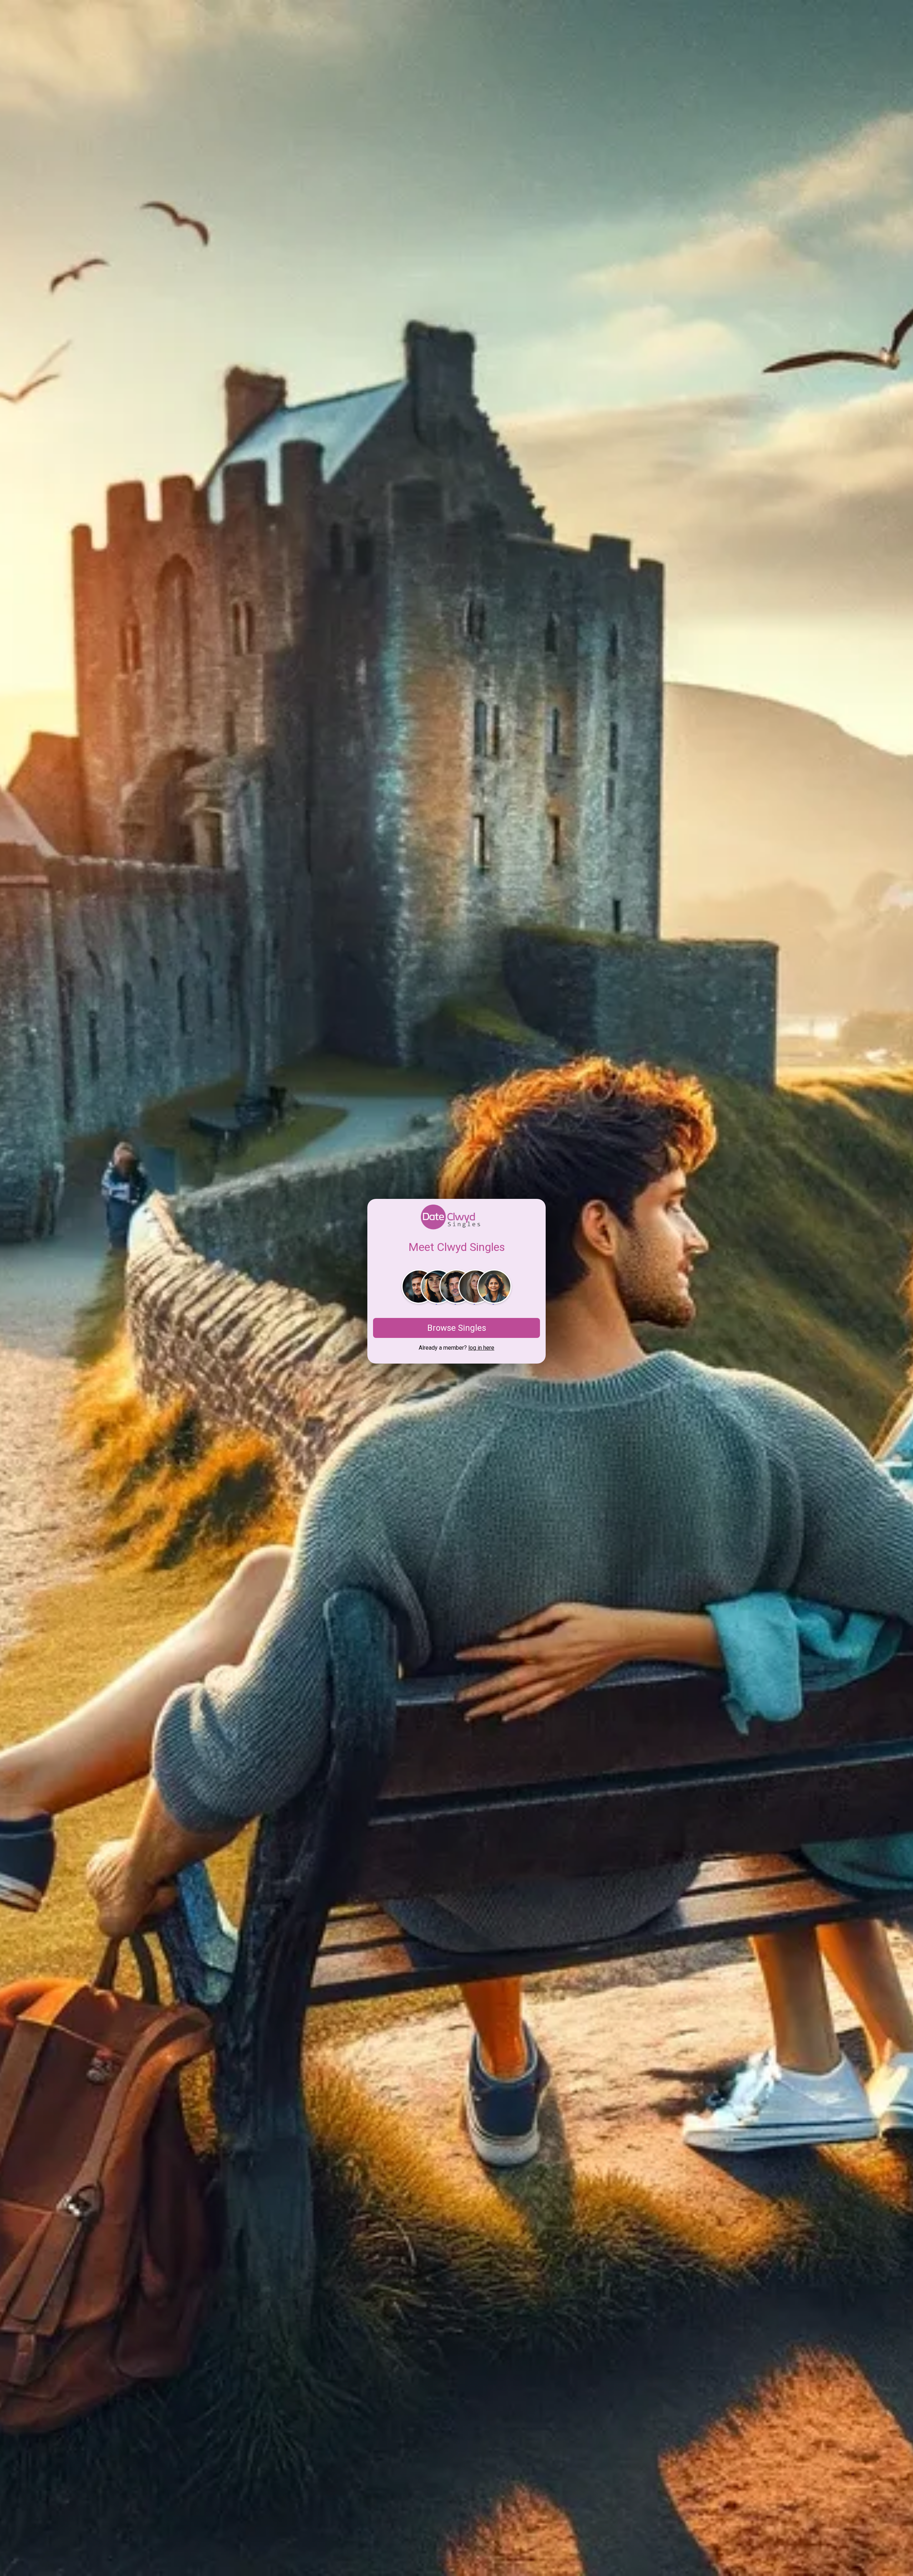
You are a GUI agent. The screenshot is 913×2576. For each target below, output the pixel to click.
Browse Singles (457, 1328)
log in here (481, 1348)
